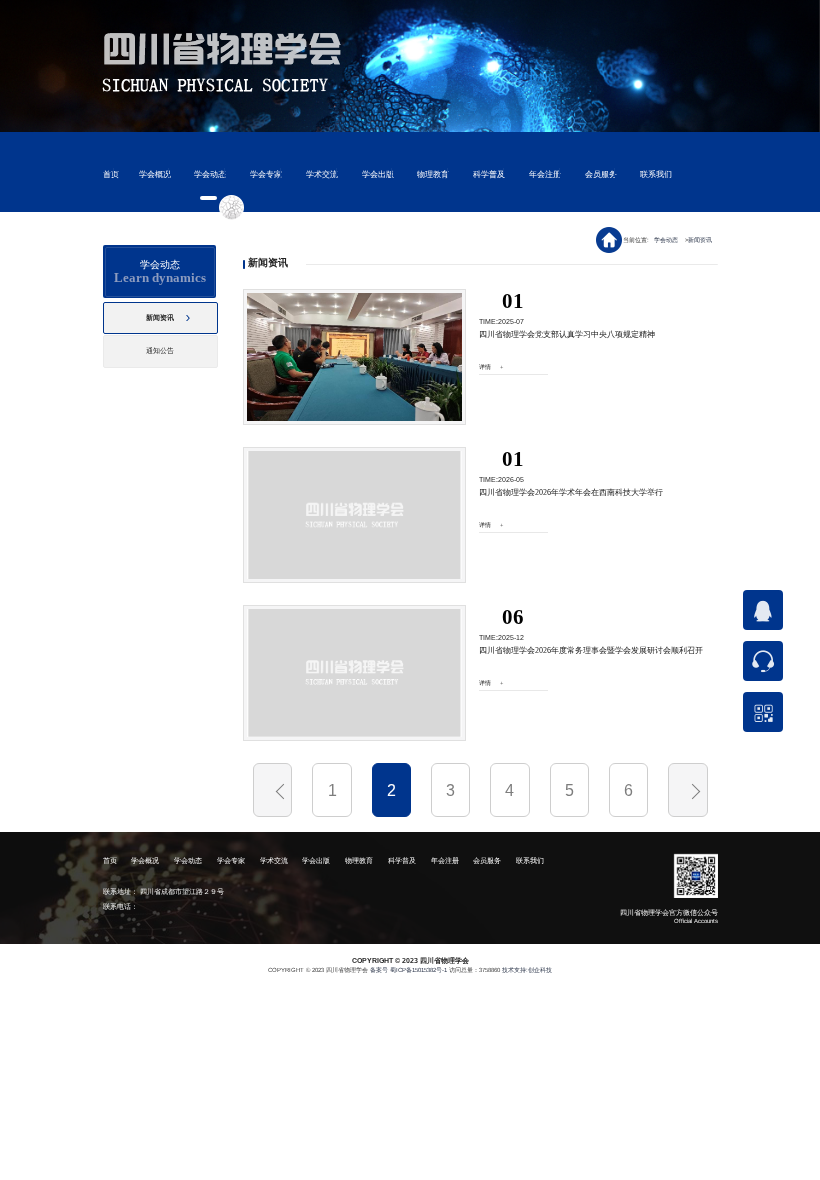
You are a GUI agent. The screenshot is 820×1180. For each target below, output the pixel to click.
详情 (485, 367)
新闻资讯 (701, 240)
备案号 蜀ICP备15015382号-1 (408, 970)
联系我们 (656, 174)
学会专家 (266, 174)
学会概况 (155, 174)
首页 (111, 174)
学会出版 (378, 174)
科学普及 (489, 174)
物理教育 (433, 174)
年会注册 (545, 174)
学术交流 (322, 174)
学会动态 (210, 174)
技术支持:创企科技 (527, 970)
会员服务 (601, 174)
